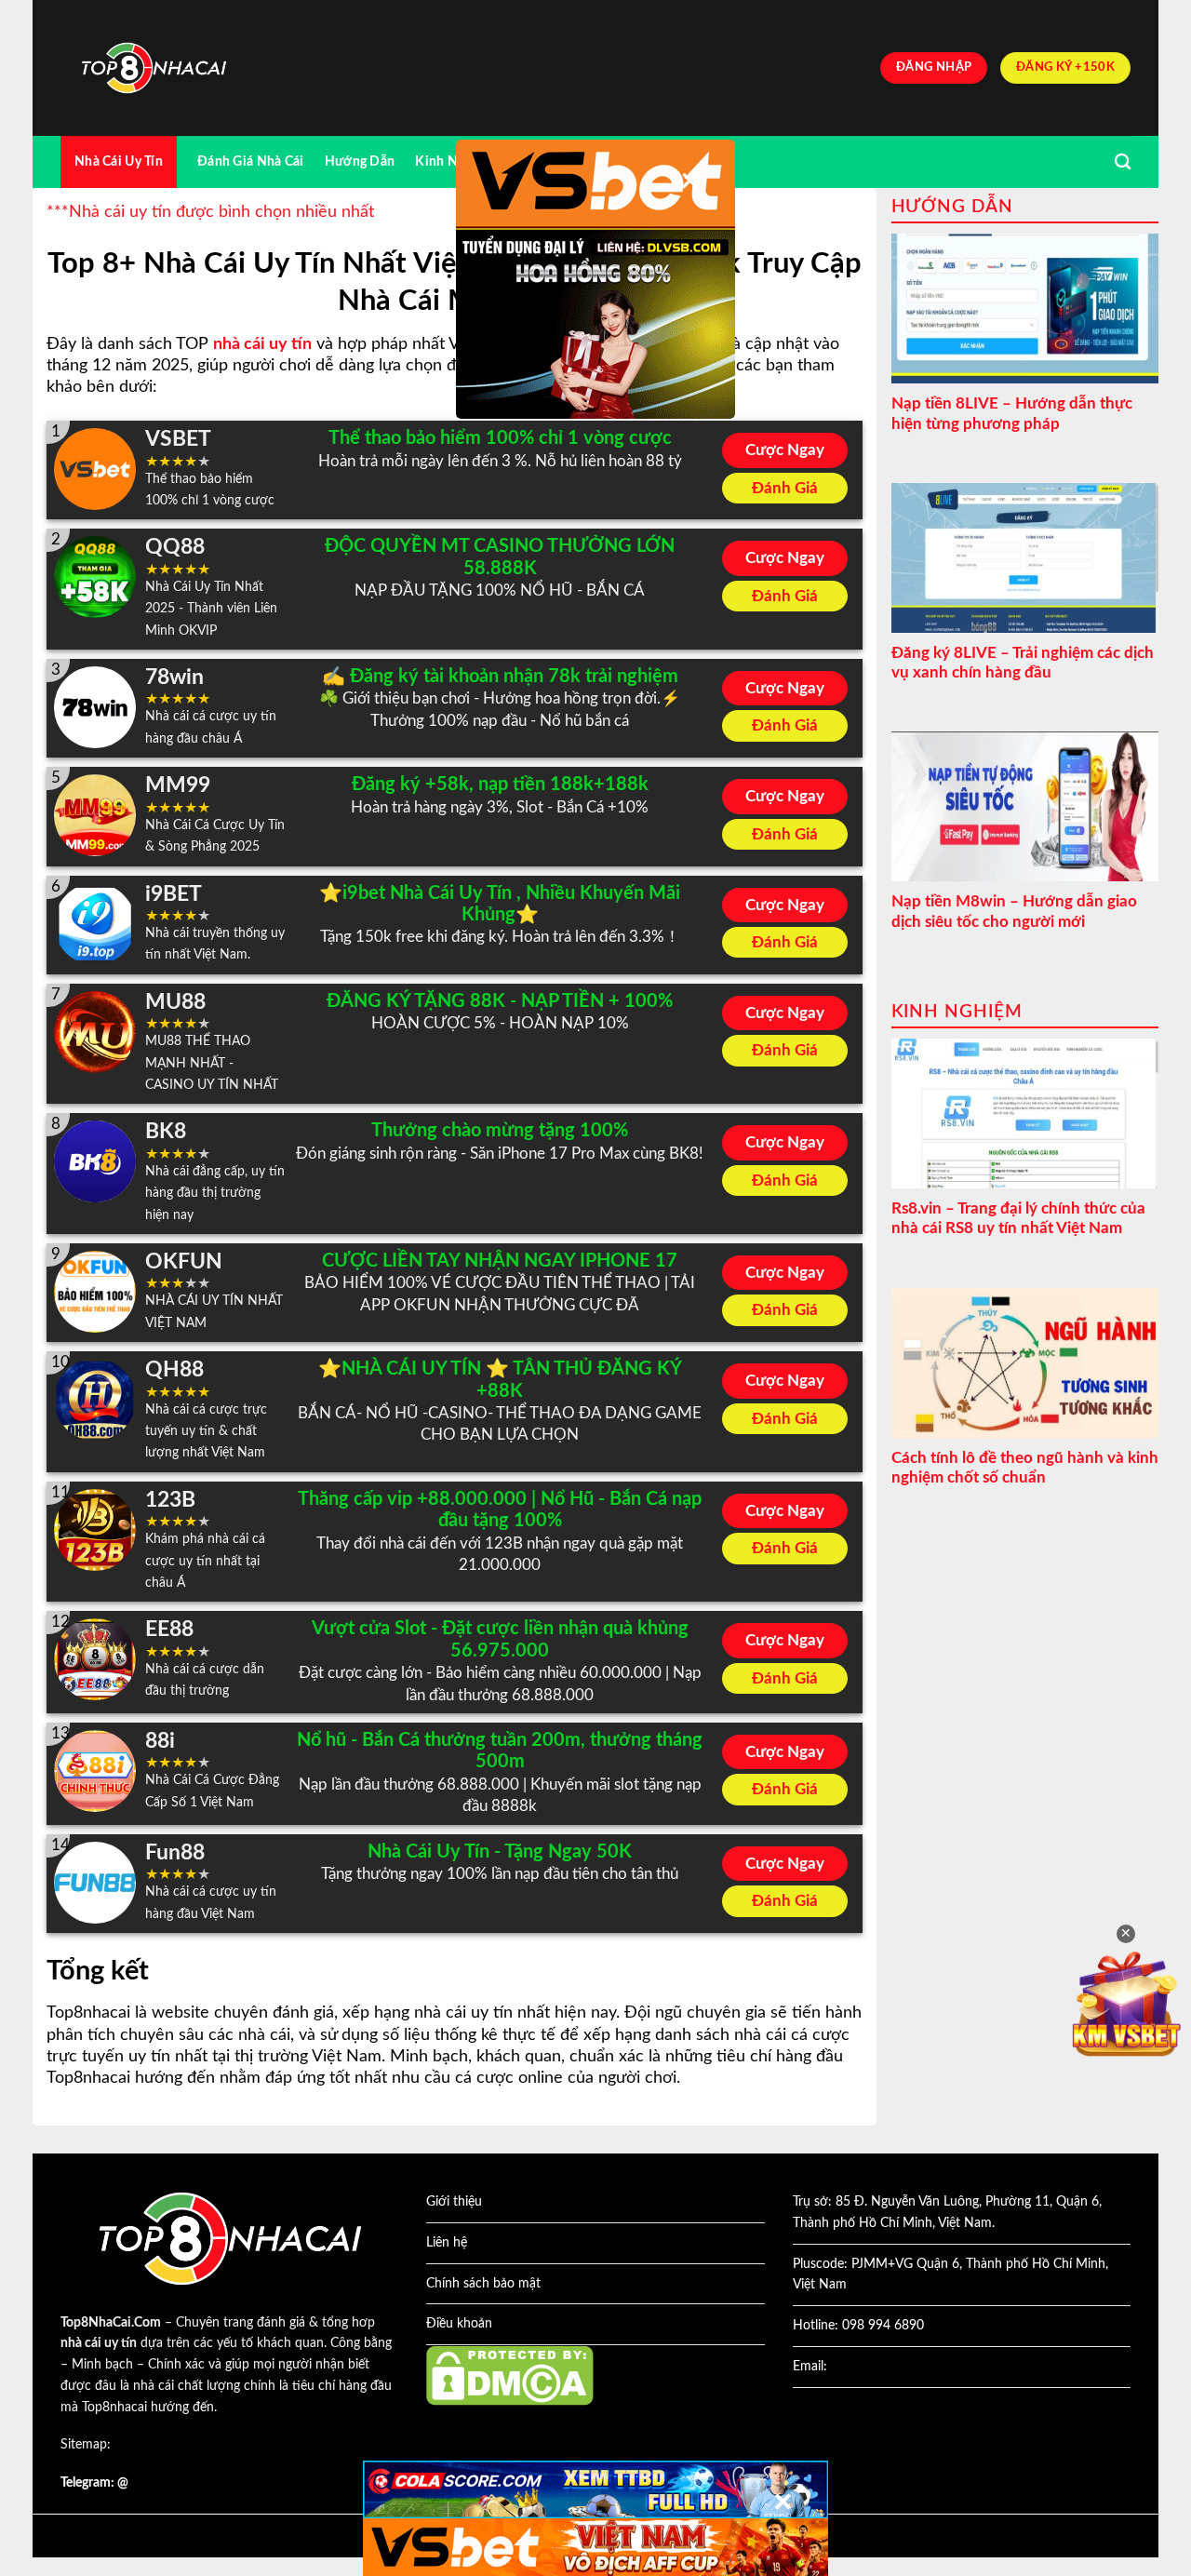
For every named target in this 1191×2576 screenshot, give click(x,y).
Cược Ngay (785, 450)
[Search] (1123, 162)
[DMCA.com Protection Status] (510, 2375)
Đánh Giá (785, 488)
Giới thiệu (454, 2202)
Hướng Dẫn (360, 161)
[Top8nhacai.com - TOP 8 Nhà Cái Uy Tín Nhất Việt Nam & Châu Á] (154, 68)
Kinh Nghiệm (455, 161)
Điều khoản (459, 2324)
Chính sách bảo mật (483, 2284)
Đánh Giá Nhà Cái (251, 161)
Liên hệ (447, 2243)
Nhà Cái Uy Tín (119, 161)
